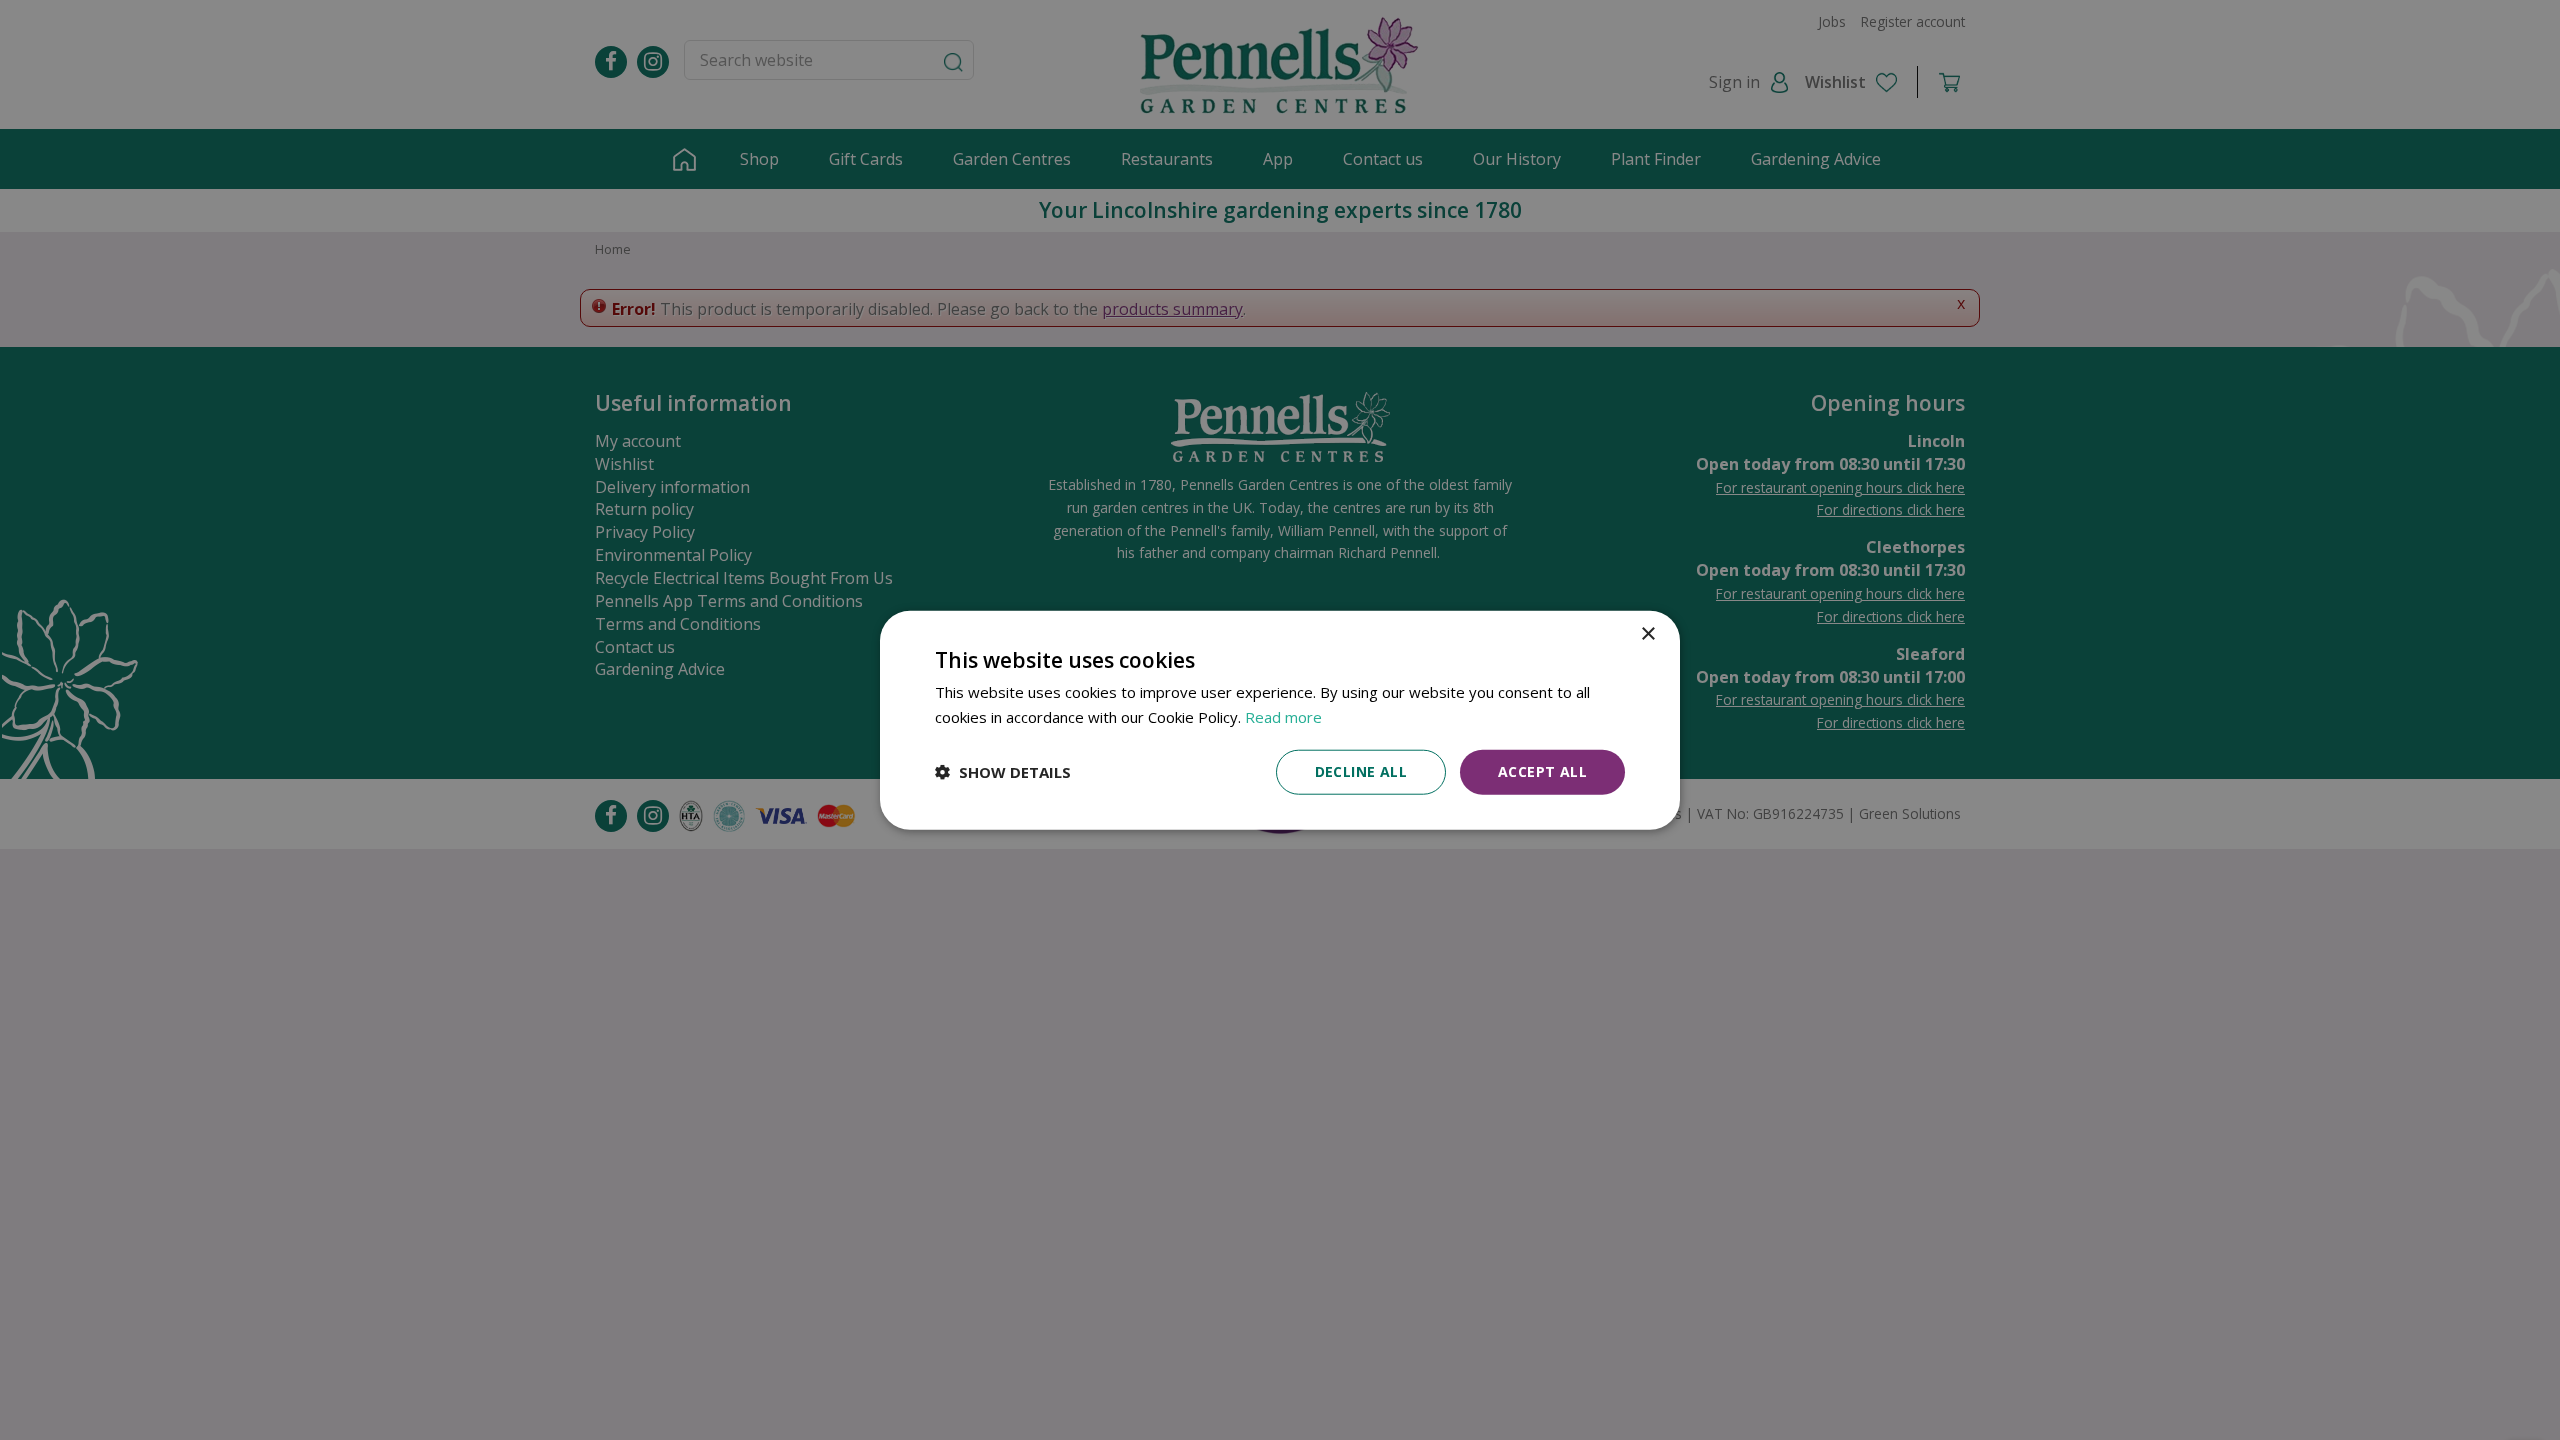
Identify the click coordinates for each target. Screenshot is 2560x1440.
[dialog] (1280, 720)
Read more (1283, 717)
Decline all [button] (1361, 771)
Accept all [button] (1542, 771)
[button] (1003, 772)
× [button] (1647, 634)
